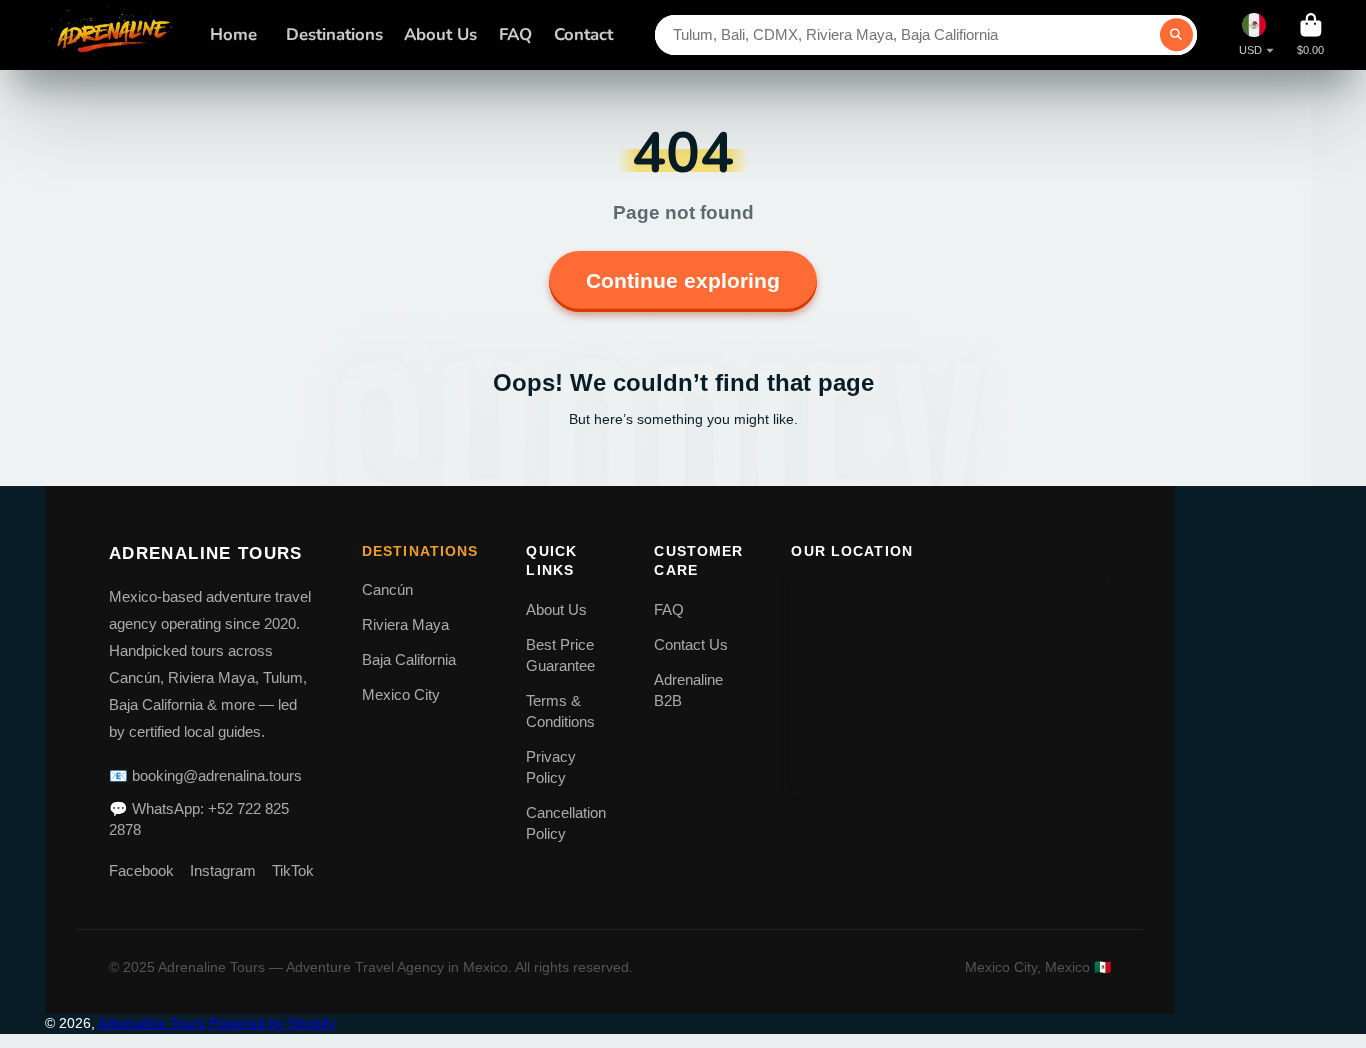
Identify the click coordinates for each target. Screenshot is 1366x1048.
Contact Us (691, 644)
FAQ (515, 34)
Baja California (409, 659)
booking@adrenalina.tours (217, 775)
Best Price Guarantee (560, 655)
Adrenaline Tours (151, 1023)
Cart (1310, 34)
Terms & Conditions (560, 711)
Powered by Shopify (272, 1023)
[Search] (1177, 35)
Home (233, 34)
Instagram (223, 870)
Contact (583, 34)
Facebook (141, 870)
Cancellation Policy (566, 823)
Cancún (387, 589)
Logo (112, 35)
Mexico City (401, 694)
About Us (440, 34)
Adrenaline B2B (688, 690)
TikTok (293, 870)
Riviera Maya (405, 624)
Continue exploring (683, 281)
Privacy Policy (551, 767)
